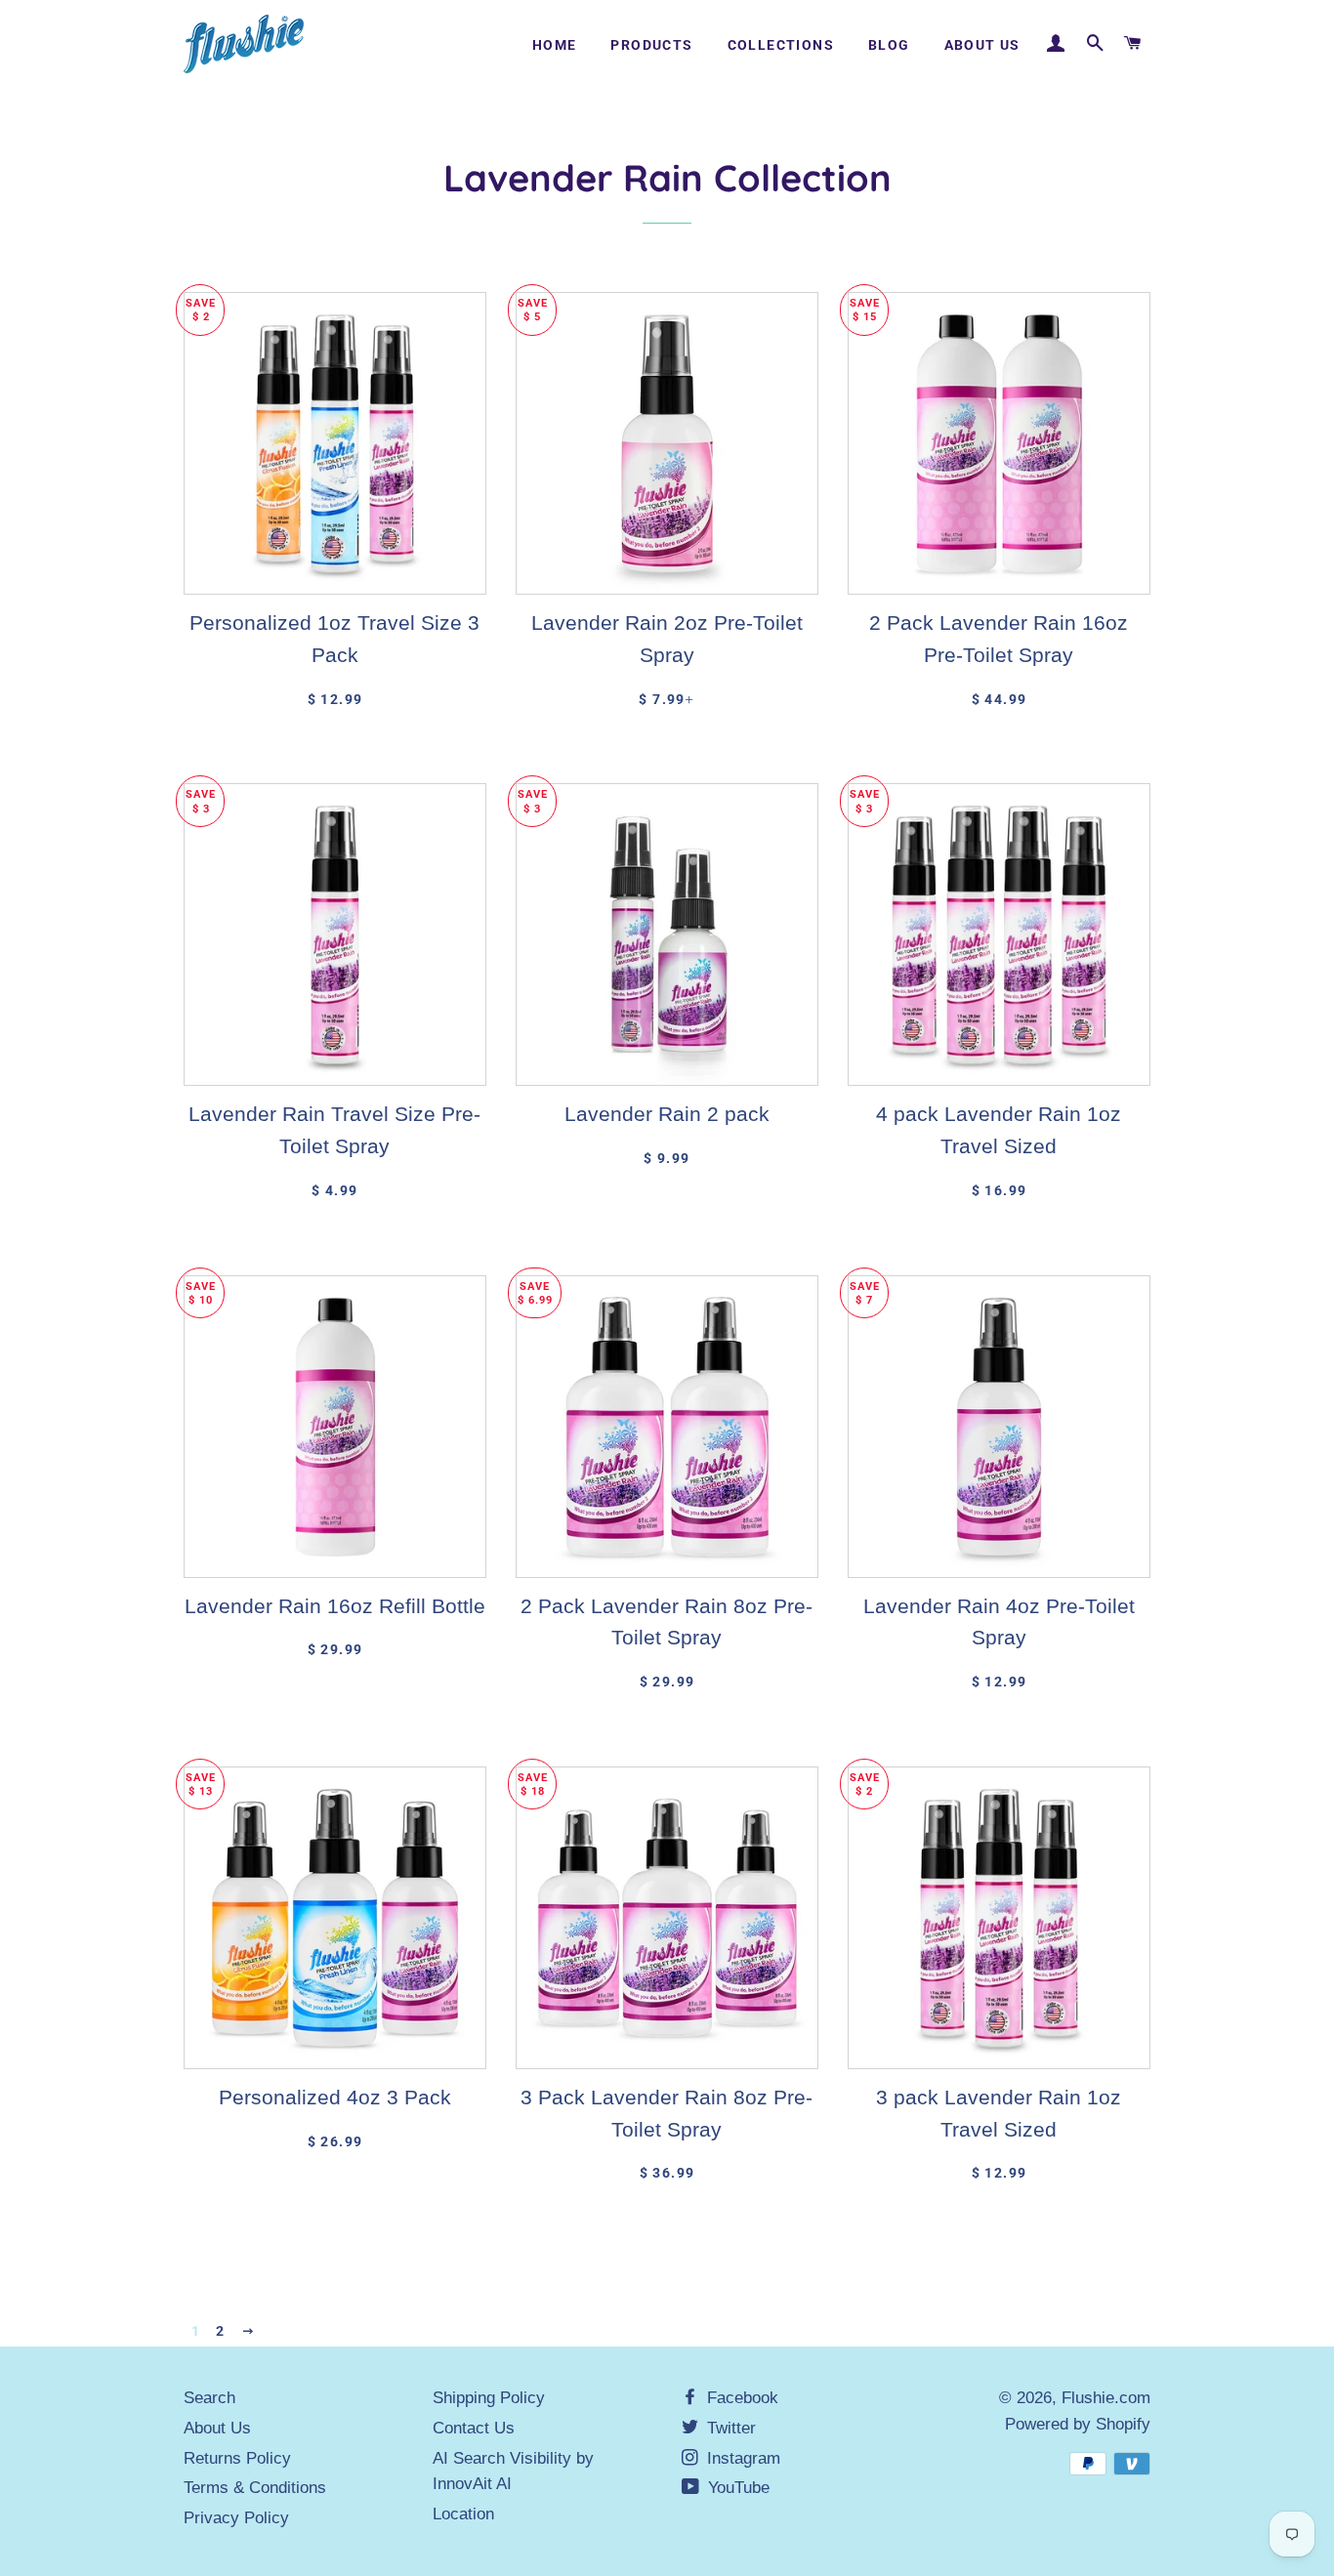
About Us (982, 45)
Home (555, 45)
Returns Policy (237, 2458)
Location (463, 2514)
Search (209, 2398)
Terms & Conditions (255, 2488)
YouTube (736, 2488)
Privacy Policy (236, 2518)
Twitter (729, 2428)
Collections (781, 45)
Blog (889, 45)
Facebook (740, 2398)
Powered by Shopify (1078, 2424)
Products (651, 45)
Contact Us (474, 2428)
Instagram (741, 2458)
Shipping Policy (489, 2398)
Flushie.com (1106, 2398)
